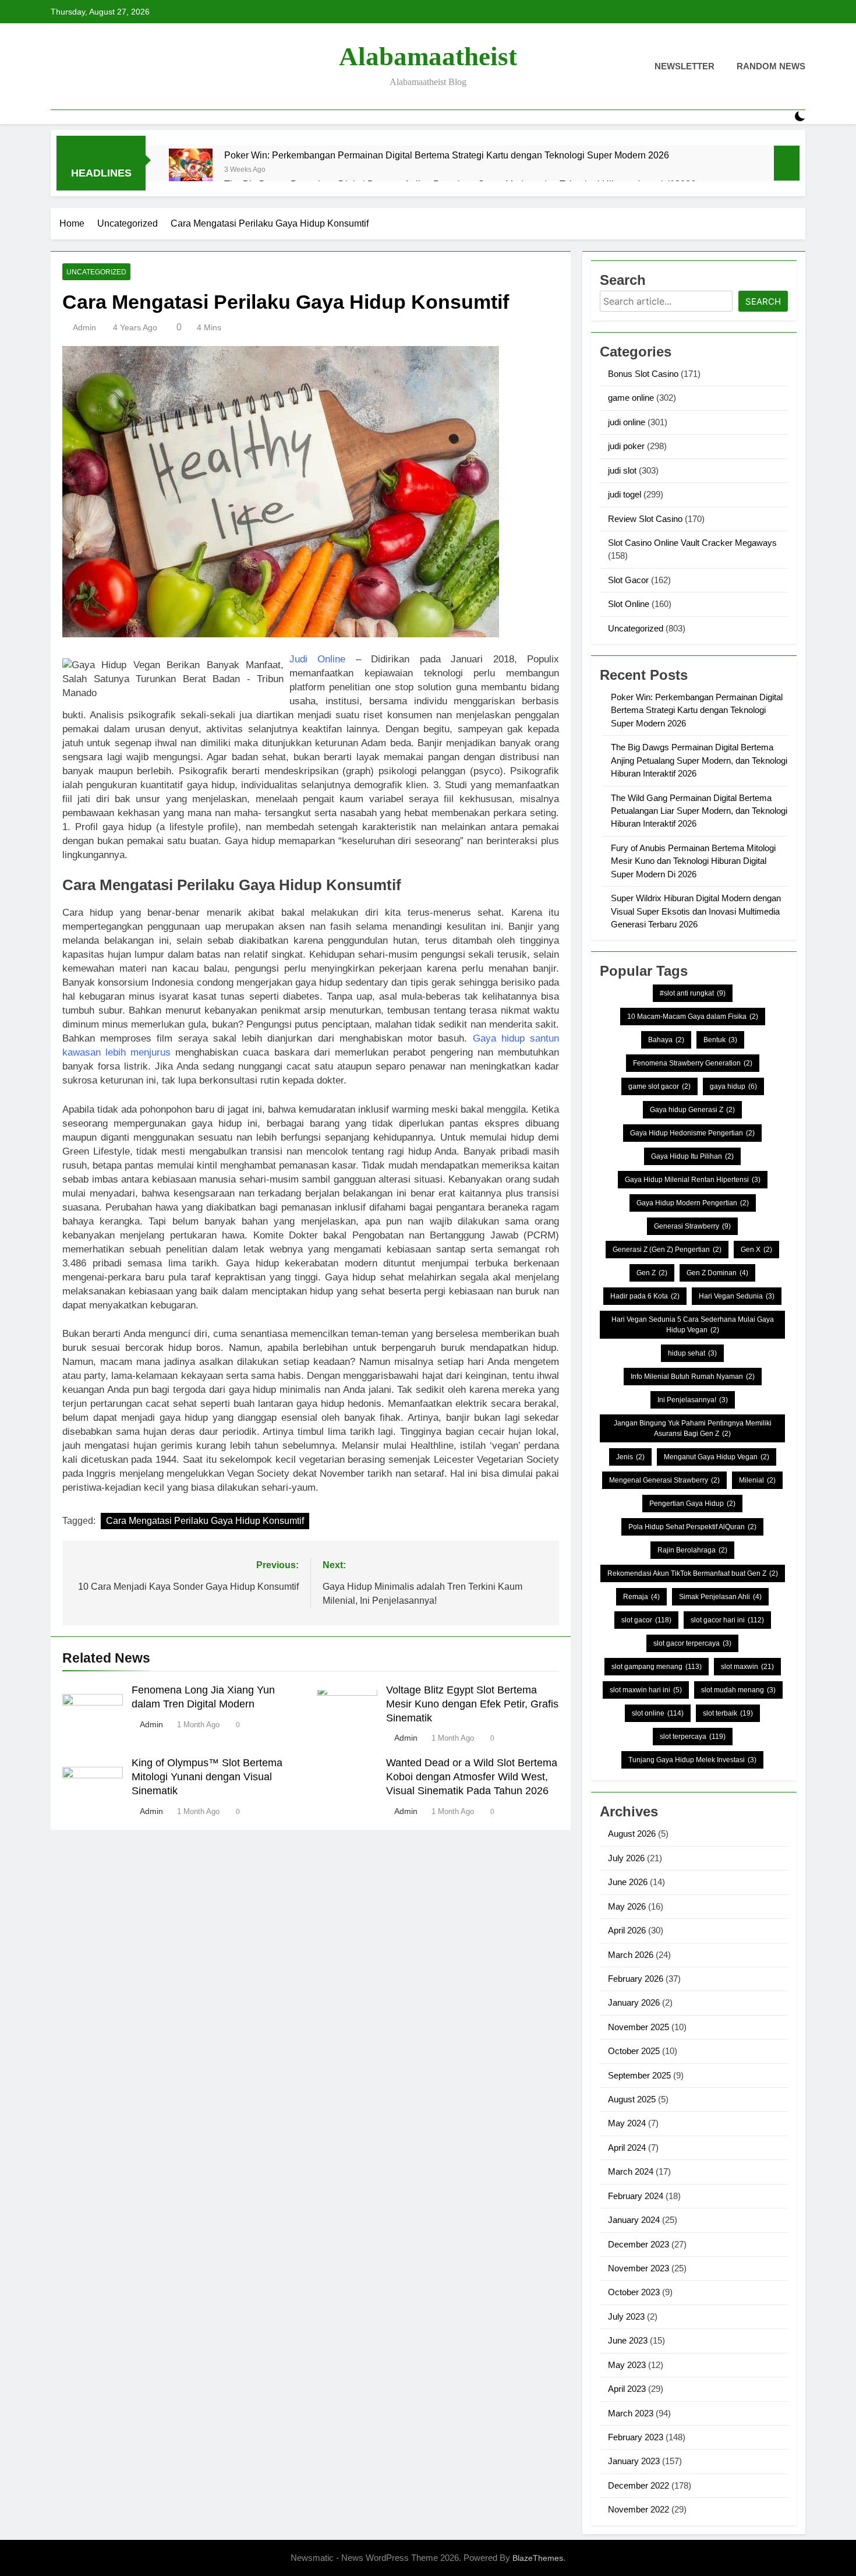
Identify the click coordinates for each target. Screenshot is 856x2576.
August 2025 (632, 2099)
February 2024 (636, 2196)
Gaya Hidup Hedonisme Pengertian (692, 1133)
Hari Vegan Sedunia (737, 1296)
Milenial (757, 1480)
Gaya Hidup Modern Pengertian (693, 1203)
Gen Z (652, 1273)
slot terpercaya (693, 1737)
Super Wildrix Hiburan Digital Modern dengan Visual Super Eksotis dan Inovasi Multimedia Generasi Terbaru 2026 (696, 911)
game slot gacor (659, 1086)
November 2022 (639, 2509)
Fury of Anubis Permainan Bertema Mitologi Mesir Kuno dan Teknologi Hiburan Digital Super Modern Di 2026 (693, 861)
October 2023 (634, 2292)
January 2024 (634, 2220)
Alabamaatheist (428, 57)
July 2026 (626, 1858)
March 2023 (631, 2413)
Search (763, 301)
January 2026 (634, 2002)
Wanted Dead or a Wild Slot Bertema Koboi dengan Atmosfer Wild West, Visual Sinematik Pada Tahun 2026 (472, 1777)
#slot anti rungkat (693, 993)
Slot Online (629, 604)
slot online (658, 1713)
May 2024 (627, 2123)
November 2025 (639, 2027)
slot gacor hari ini (727, 1620)
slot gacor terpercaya (692, 1643)
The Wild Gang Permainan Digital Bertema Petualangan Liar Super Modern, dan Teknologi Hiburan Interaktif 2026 (699, 811)
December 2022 (639, 2485)
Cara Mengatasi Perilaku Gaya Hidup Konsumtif (205, 1521)
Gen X (756, 1250)
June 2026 (628, 1882)
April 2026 (627, 1930)
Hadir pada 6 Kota (645, 1296)
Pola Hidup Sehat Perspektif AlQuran (692, 1527)
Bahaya (666, 1040)
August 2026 (632, 1834)
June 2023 (628, 2340)
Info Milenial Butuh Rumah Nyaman (693, 1377)
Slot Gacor (628, 580)
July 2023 (626, 2316)
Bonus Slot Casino (643, 374)
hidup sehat (692, 1353)
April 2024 (627, 2148)
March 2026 (631, 1955)
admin (84, 327)
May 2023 (627, 2365)
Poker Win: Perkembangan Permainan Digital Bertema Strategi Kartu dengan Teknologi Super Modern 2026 (447, 155)
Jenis (630, 1457)
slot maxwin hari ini (646, 1690)
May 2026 (627, 1906)
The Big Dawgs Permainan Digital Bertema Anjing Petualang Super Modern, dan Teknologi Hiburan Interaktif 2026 (699, 760)
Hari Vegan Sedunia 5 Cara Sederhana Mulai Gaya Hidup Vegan (693, 1325)
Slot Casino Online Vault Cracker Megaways (692, 543)
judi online (627, 422)
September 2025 (639, 2075)
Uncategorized (96, 272)
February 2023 (636, 2437)
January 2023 (634, 2461)
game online (631, 398)
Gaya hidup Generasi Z (692, 1110)
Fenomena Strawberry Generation (693, 1063)
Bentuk (720, 1040)
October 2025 (634, 2051)
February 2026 (636, 1979)
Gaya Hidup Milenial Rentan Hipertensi (693, 1180)
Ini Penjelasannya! (693, 1400)
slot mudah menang (738, 1690)
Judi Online (317, 659)
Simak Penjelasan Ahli (720, 1597)
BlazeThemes (538, 2558)
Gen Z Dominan (717, 1273)
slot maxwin (747, 1667)
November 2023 (639, 2268)
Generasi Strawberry (692, 1226)
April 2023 (627, 2389)
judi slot (622, 470)
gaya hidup (733, 1086)
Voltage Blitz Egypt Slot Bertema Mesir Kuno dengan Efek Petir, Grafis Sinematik (472, 1704)
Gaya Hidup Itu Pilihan (692, 1156)
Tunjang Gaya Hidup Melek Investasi (692, 1760)
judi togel (625, 494)
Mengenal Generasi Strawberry (664, 1480)
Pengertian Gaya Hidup (692, 1504)
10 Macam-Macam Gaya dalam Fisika (693, 1017)
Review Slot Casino (645, 519)
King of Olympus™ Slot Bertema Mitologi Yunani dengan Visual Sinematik (207, 1777)
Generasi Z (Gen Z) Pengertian (667, 1250)
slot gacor (646, 1620)
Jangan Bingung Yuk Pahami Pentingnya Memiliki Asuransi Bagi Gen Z (693, 1428)
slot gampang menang (657, 1667)
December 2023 (639, 2244)
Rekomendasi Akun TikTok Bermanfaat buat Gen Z (693, 1573)
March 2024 (631, 2171)
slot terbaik (728, 1713)
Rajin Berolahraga (692, 1550)
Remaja (641, 1597)
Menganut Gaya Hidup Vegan (717, 1457)
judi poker (626, 446)
